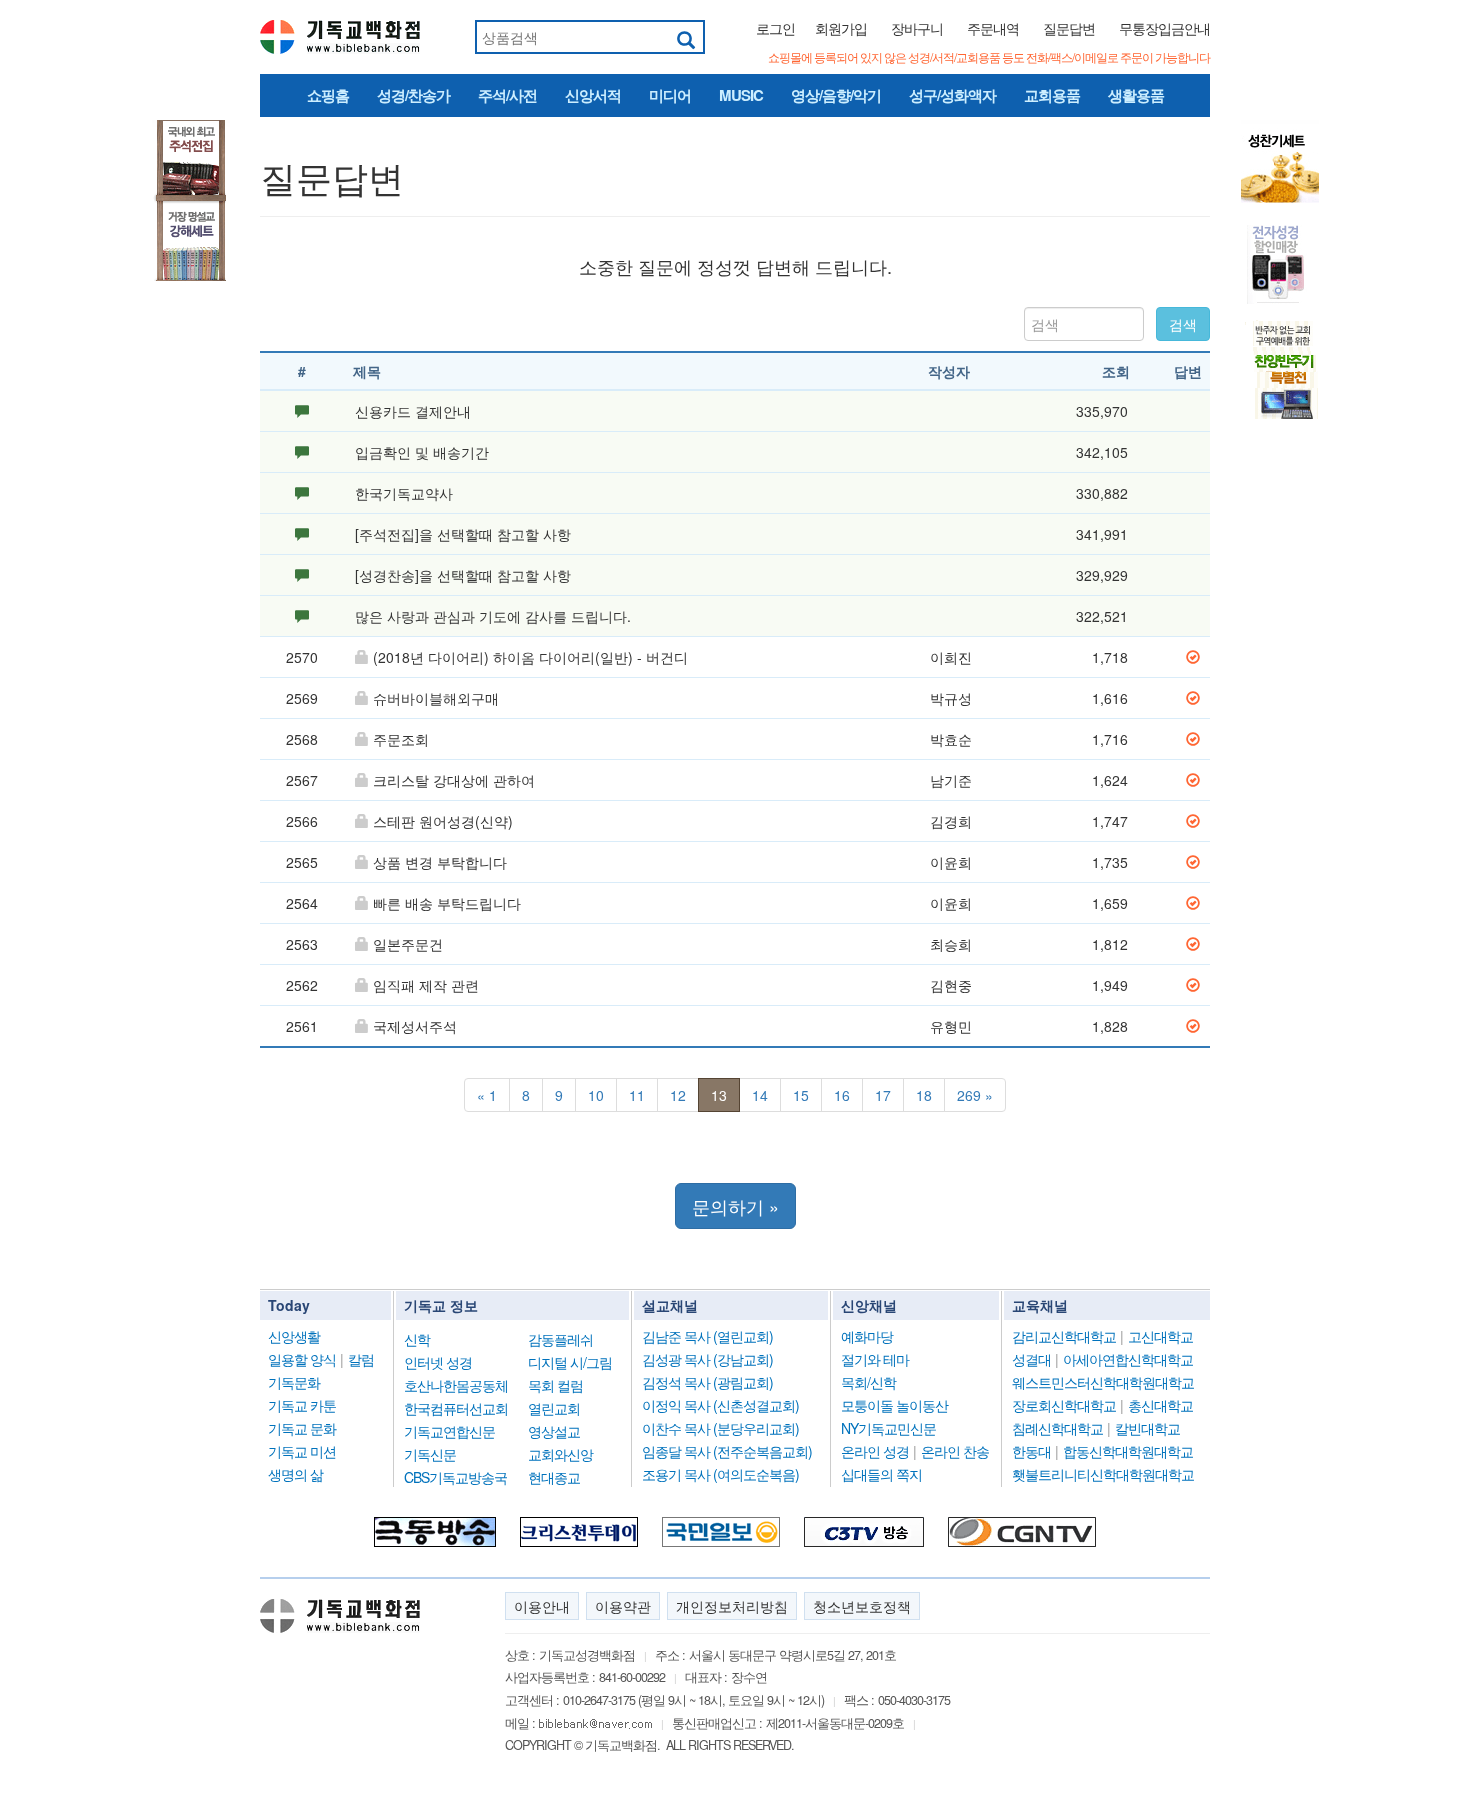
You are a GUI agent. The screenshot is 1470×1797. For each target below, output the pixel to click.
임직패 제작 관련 (426, 985)
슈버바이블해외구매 (436, 698)
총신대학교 (1160, 1405)
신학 (417, 1339)
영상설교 (554, 1431)
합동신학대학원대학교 (1128, 1451)
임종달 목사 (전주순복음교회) (727, 1451)
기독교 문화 (302, 1428)
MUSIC (741, 95)
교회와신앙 (560, 1454)
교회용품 (1052, 95)
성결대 (1031, 1359)
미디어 (670, 95)
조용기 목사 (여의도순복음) (720, 1474)
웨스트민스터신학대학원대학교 (1103, 1382)
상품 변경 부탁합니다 (440, 862)
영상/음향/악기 (836, 95)
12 (678, 1095)
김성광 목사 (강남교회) (707, 1359)
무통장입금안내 (1164, 28)
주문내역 (993, 28)
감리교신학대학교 (1064, 1336)
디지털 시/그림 (570, 1362)
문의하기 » (735, 1206)
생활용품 (1136, 95)
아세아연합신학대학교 (1128, 1359)
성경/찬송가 (413, 95)
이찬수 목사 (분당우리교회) (720, 1428)
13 (719, 1095)
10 (596, 1095)
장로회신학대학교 (1064, 1405)
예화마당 (867, 1336)
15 (801, 1095)
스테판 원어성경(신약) (443, 821)
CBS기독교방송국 (455, 1477)
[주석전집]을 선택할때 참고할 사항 (463, 534)
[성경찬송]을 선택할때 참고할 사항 (463, 575)
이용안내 (542, 1606)
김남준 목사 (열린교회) (707, 1336)
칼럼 (361, 1359)
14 (760, 1095)
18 (924, 1095)
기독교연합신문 (449, 1431)
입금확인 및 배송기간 (422, 452)
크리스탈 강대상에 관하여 (454, 780)
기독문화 (294, 1382)
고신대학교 (1160, 1336)
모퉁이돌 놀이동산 (894, 1405)
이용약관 (623, 1606)
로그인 (775, 28)
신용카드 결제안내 (413, 411)
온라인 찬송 (955, 1451)
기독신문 (430, 1454)
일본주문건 (408, 944)
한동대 (1031, 1451)
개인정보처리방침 (732, 1606)
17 (883, 1095)
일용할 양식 (302, 1359)
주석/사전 (507, 95)
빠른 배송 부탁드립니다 (447, 903)
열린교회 (554, 1408)
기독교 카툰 (302, 1405)
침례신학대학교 (1057, 1428)
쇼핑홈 (328, 95)
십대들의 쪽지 (881, 1474)
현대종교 (554, 1477)
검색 (1183, 324)
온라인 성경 (875, 1451)
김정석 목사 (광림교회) (707, 1382)
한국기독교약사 (404, 493)
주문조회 (401, 739)
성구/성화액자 (952, 95)
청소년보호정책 (862, 1606)
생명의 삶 (295, 1474)
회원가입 (841, 28)
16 (842, 1095)
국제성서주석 (415, 1026)
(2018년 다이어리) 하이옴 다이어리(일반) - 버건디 (530, 657)
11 (637, 1095)
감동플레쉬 (560, 1339)
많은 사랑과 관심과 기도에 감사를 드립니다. (493, 616)
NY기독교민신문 (888, 1428)
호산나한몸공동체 (456, 1385)
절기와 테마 (875, 1359)
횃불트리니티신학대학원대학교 (1103, 1474)
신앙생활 (294, 1336)
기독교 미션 (302, 1451)
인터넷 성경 (438, 1362)
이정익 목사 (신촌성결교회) (720, 1405)
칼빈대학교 (1147, 1428)
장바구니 (917, 28)
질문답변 (1069, 28)
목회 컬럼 (555, 1385)
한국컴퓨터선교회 (456, 1408)
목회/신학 (868, 1382)
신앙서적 (593, 95)
